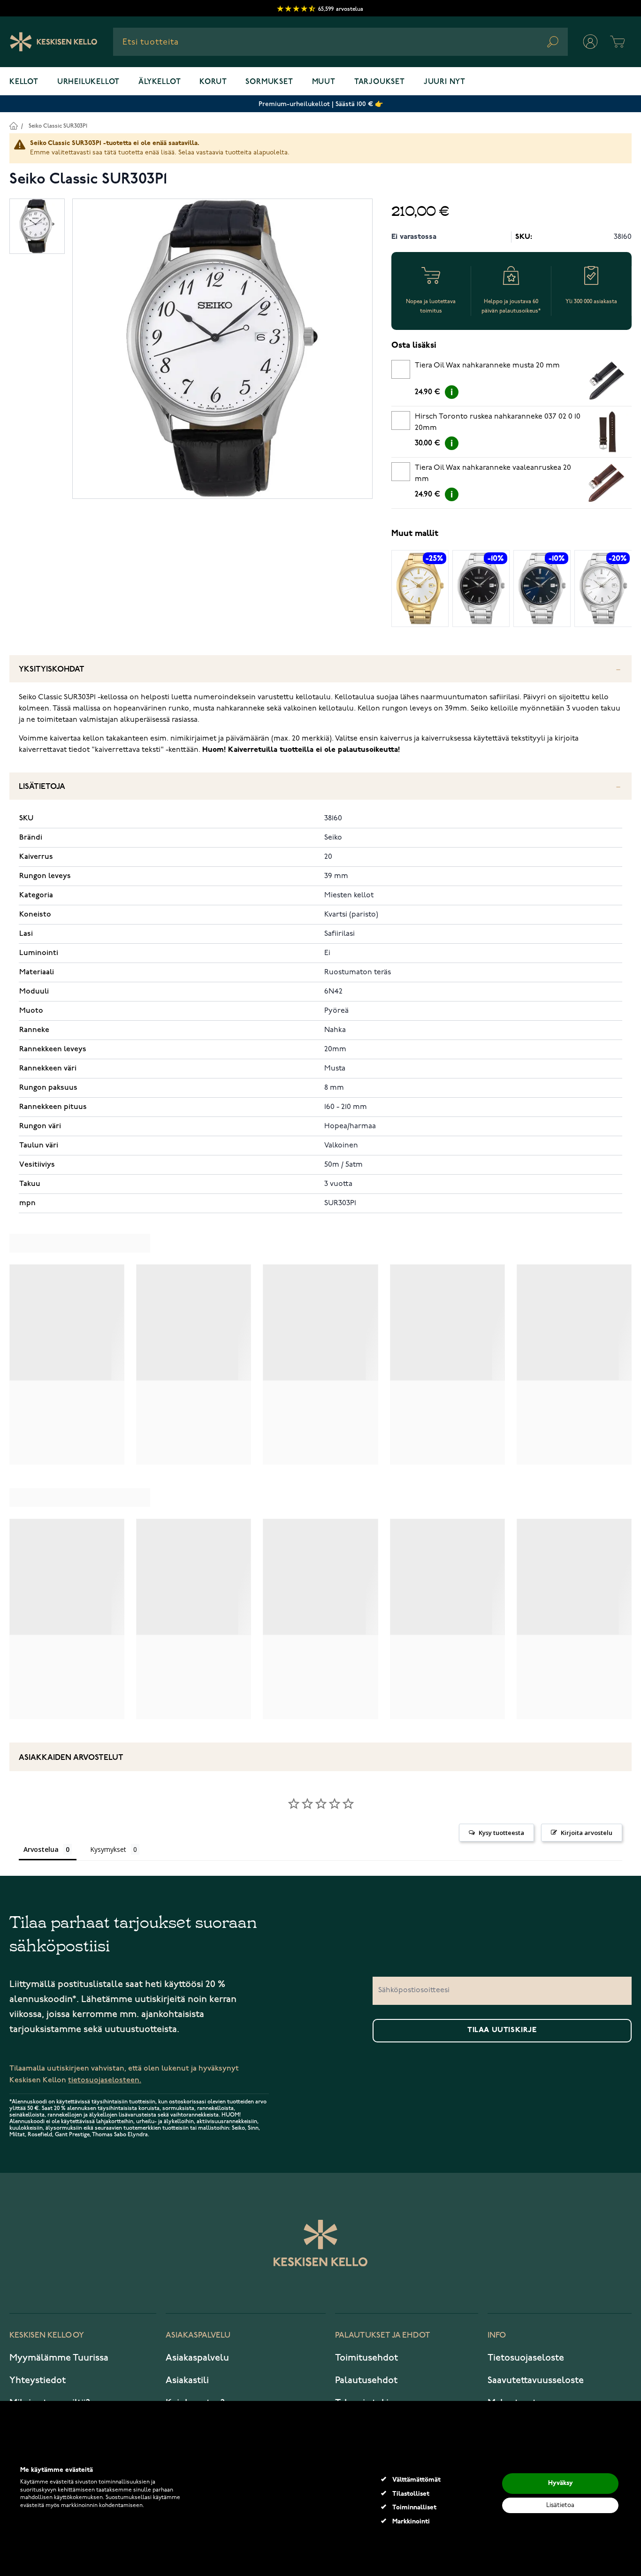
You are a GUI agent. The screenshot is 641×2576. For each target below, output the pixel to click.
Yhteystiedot (38, 2380)
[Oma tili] (590, 42)
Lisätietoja (42, 787)
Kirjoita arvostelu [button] (587, 1833)
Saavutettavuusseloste (536, 2380)
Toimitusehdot (366, 2358)
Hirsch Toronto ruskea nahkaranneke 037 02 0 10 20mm (498, 422)
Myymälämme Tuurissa (59, 2358)
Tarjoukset (380, 82)
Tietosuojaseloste (526, 2358)
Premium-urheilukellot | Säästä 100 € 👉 (321, 104)
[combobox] (340, 42)
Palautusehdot (366, 2380)
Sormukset (269, 82)
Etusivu (13, 126)
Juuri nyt (445, 82)
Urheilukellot (88, 82)
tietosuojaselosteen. (105, 2080)
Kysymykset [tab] (108, 1849)
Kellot (24, 82)
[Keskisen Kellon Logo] (54, 42)
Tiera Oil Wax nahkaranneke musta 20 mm (487, 366)
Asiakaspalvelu (197, 2358)
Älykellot (160, 82)
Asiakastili (187, 2380)
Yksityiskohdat (52, 669)
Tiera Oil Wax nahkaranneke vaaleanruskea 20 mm (493, 474)
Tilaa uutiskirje (502, 2030)
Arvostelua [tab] (41, 1849)
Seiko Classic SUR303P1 (58, 126)
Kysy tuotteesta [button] (501, 1833)
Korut (213, 82)
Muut (324, 82)
